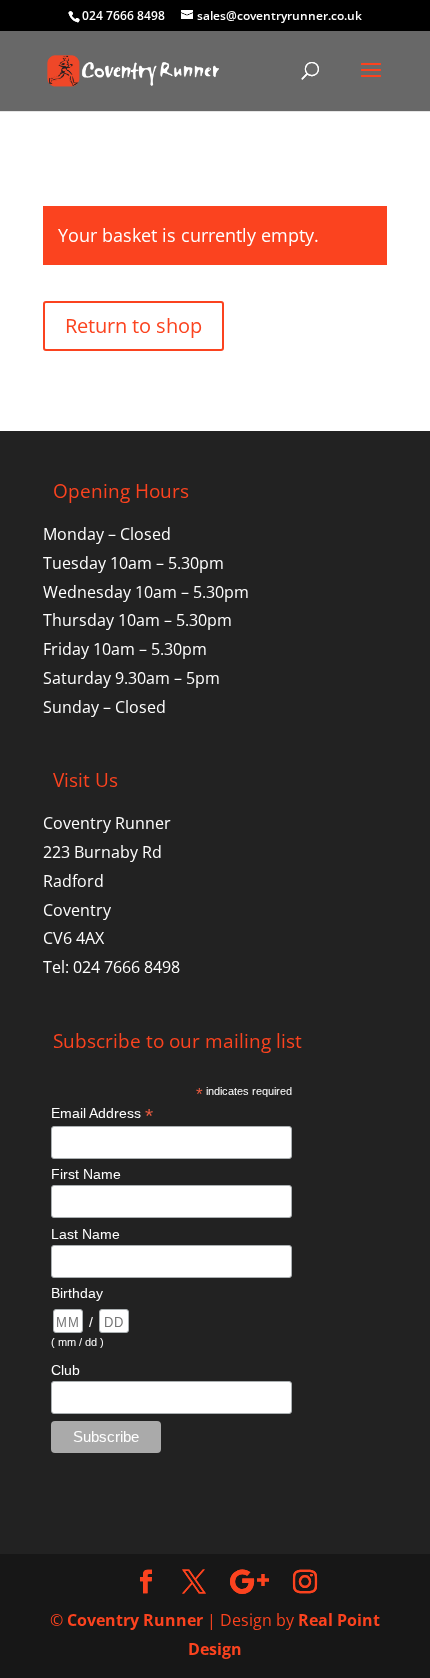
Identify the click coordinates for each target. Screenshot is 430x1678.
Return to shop (133, 325)
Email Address (102, 1113)
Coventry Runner (135, 1620)
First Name (86, 1174)
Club (65, 1370)
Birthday (77, 1293)
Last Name (85, 1234)
